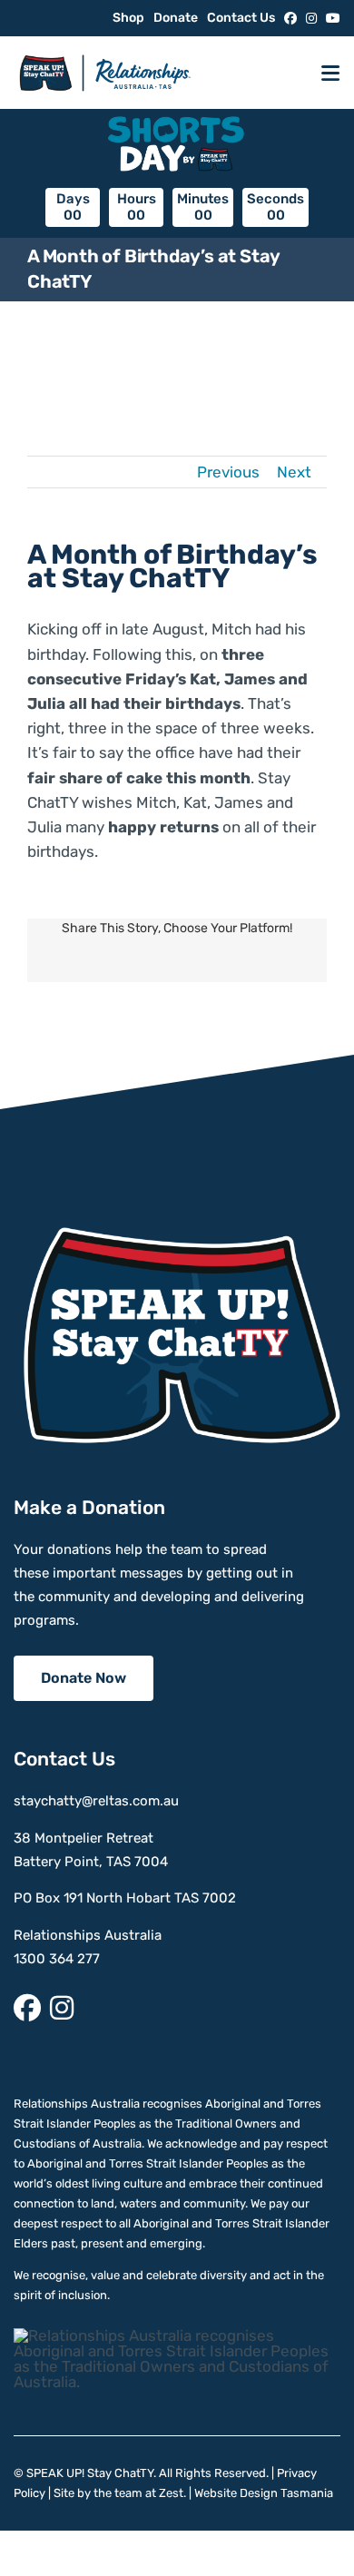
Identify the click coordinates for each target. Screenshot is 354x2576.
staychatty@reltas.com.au (96, 1801)
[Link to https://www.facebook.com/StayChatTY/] (290, 18)
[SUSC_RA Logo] (104, 48)
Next (294, 472)
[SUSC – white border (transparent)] (177, 1234)
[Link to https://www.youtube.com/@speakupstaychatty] (333, 18)
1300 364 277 (57, 1959)
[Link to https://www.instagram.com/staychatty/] (311, 18)
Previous (228, 472)
